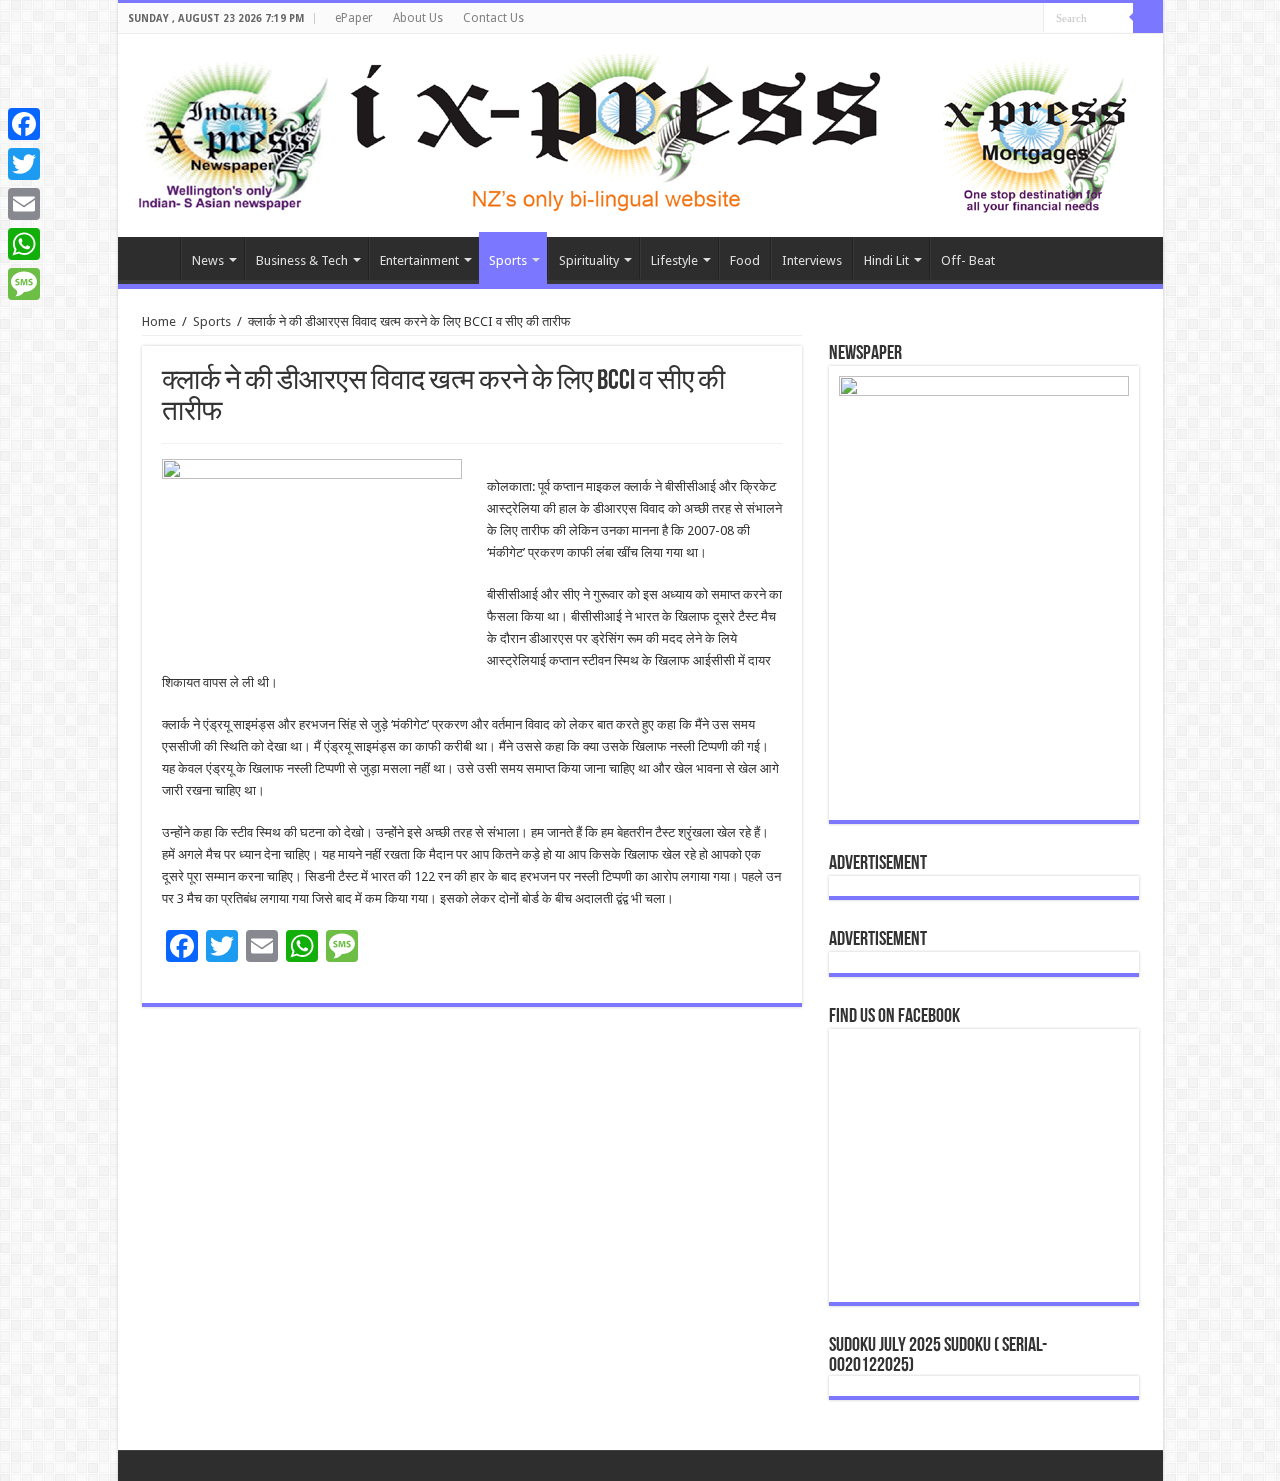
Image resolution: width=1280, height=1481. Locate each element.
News (208, 260)
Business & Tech (302, 260)
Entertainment (419, 260)
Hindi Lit (886, 260)
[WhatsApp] (24, 244)
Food (745, 260)
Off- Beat (968, 260)
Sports (508, 260)
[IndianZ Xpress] (232, 132)
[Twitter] (24, 164)
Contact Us (493, 18)
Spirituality (589, 260)
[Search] (1148, 18)
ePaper (354, 18)
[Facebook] (24, 124)
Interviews (812, 260)
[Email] (24, 204)
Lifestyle (674, 260)
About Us (418, 18)
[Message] (24, 284)
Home (154, 258)
